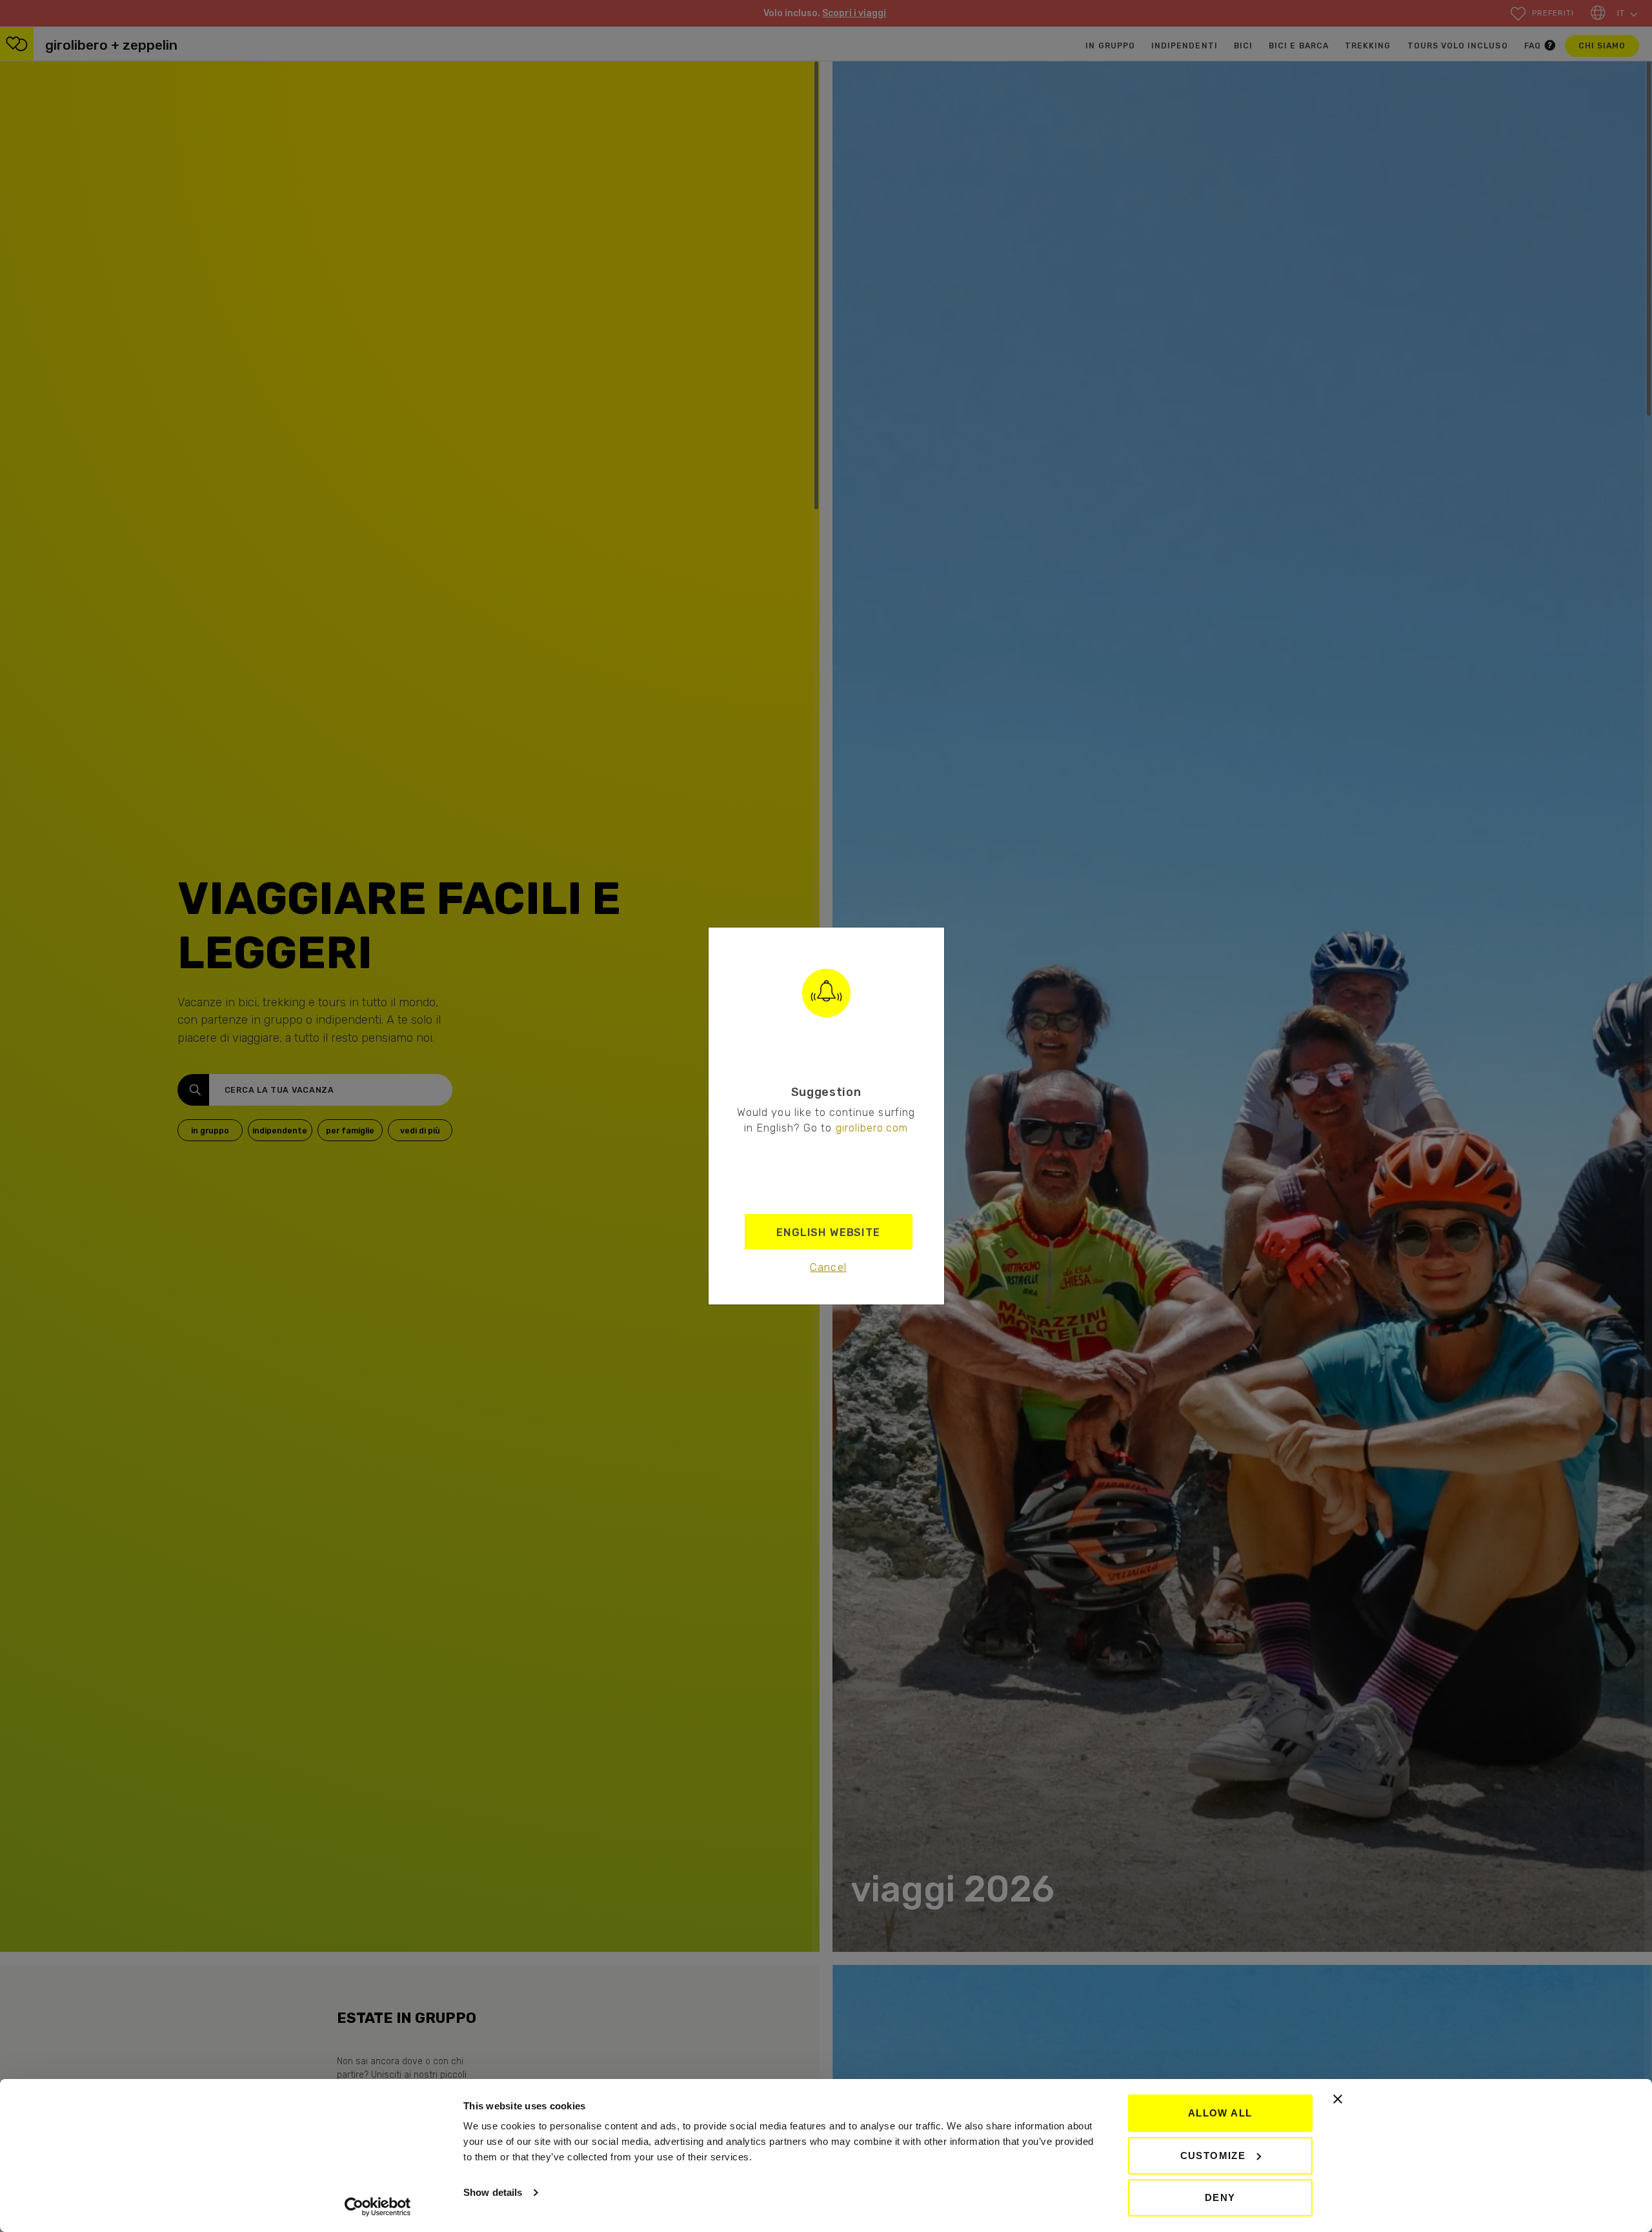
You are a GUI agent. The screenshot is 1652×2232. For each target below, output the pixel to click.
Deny (1220, 2197)
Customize (1213, 2156)
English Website (828, 1232)
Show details (493, 2192)
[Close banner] (1338, 2099)
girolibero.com (872, 1128)
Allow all (1220, 2113)
